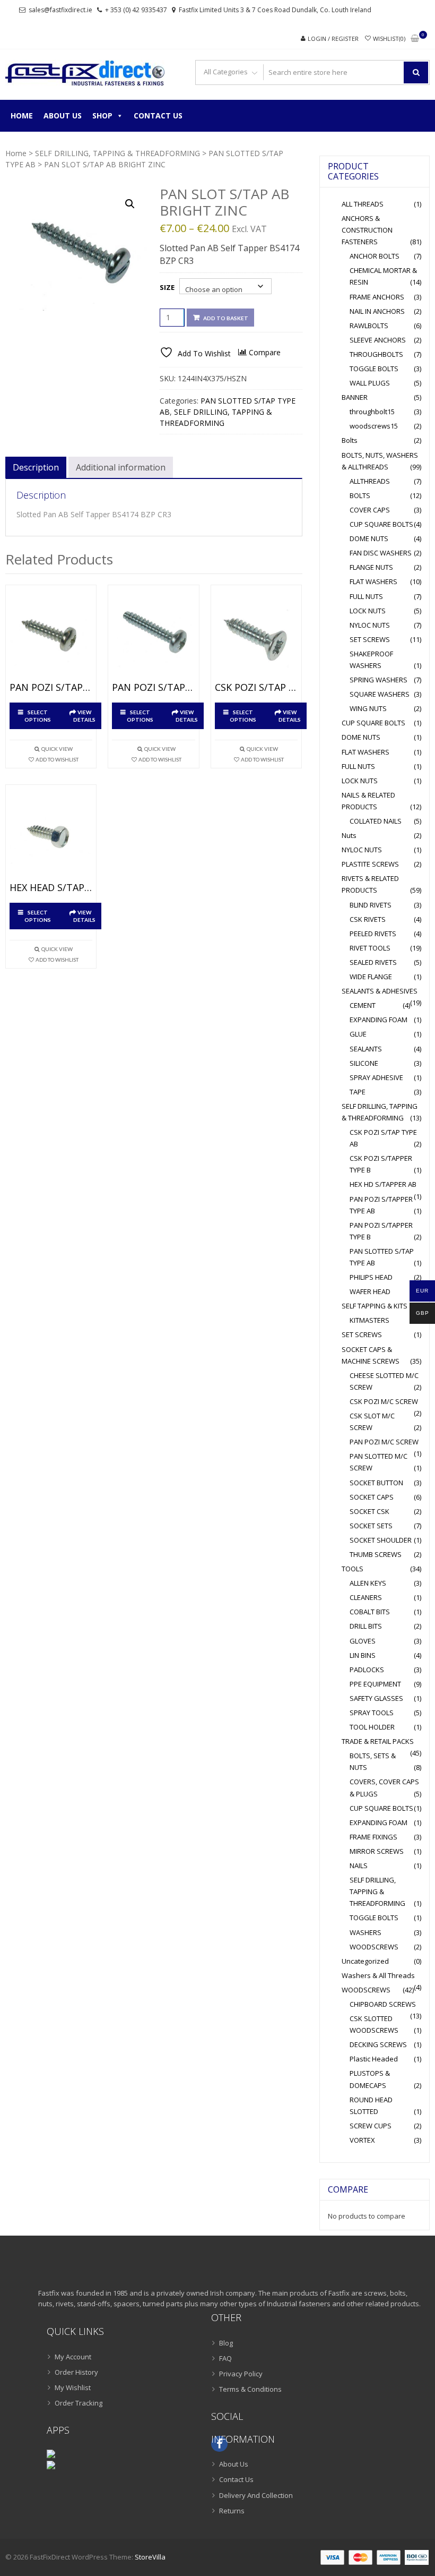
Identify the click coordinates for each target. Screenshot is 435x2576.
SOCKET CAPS (372, 1497)
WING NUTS (368, 708)
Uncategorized (365, 1961)
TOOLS (353, 1569)
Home (22, 115)
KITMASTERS (369, 1320)
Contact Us (158, 115)
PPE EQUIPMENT (375, 1684)
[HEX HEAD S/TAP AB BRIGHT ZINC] (51, 836)
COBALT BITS (370, 1612)
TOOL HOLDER (372, 1727)
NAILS (359, 1865)
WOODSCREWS (374, 1947)
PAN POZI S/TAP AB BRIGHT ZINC (51, 688)
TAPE (358, 1092)
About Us (63, 115)
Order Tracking (79, 2403)
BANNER (355, 397)
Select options (38, 716)
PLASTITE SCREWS (370, 864)
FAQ (225, 2358)
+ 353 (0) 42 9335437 (136, 10)
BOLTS (360, 495)
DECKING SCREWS (378, 2044)
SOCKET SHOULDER (381, 1540)
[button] (130, 204)
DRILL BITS (366, 1626)
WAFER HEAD (370, 1291)
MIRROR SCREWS (377, 1851)
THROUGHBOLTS (376, 354)
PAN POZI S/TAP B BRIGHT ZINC (153, 688)
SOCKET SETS (371, 1526)
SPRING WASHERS (379, 680)
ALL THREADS (363, 204)
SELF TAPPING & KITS (375, 1306)
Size (167, 287)
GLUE (358, 1034)
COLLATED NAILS (376, 821)
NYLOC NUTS (370, 625)
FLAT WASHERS (373, 581)
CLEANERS (366, 1597)
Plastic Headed (374, 2059)
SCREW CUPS (371, 2126)
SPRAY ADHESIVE (376, 1077)
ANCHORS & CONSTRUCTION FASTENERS (367, 230)
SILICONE (364, 1063)
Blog (226, 2343)
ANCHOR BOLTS (375, 256)
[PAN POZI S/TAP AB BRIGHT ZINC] (51, 636)
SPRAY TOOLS (372, 1713)
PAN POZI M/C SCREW (384, 1442)
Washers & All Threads (378, 1975)
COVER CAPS (370, 510)
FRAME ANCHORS (377, 297)
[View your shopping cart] (415, 39)
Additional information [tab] (121, 467)
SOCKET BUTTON (376, 1483)
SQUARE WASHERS (380, 694)
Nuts (349, 835)
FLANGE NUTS (371, 567)
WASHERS (366, 1932)
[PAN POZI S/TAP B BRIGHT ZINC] (153, 636)
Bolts (350, 440)
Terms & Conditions (250, 2389)
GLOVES (363, 1641)
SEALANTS (366, 1049)
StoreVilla (150, 2557)
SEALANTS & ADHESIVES (380, 991)
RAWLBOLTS (369, 326)
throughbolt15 (372, 412)
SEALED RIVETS (373, 962)
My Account (73, 2357)
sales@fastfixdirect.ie (60, 10)
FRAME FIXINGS (373, 1837)
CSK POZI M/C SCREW (384, 1401)
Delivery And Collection (256, 2495)
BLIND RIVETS (371, 905)
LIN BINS (363, 1655)
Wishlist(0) (389, 38)
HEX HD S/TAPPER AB (383, 1184)
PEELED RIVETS (373, 934)
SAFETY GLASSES (376, 1698)
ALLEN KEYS (368, 1583)
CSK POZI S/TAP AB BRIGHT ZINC (256, 688)
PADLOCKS (367, 1670)
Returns (232, 2511)
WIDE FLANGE (371, 977)
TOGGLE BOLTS (374, 369)
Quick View (57, 749)
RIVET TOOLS (370, 948)
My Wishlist (73, 2387)
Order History (76, 2372)
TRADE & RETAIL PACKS (378, 1741)
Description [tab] (36, 467)
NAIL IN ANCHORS (377, 311)
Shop (102, 115)
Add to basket (226, 318)
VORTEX (362, 2140)
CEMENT (363, 1005)
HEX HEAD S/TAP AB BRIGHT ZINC (51, 888)
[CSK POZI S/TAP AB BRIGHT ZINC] (256, 636)
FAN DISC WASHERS (381, 553)
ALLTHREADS (370, 481)
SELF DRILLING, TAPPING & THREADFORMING (118, 153)
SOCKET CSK (369, 1511)
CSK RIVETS (368, 919)
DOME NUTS (369, 538)
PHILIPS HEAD (371, 1277)
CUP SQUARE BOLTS (381, 524)
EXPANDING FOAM (379, 1020)
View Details (84, 716)
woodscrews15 (374, 426)
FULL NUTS (366, 596)
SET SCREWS (370, 639)
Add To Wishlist (57, 759)
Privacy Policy (241, 2374)
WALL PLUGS (370, 383)
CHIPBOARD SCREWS (383, 2004)
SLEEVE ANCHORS (378, 340)
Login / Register (333, 38)
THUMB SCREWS (376, 1554)
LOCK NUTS (368, 611)
